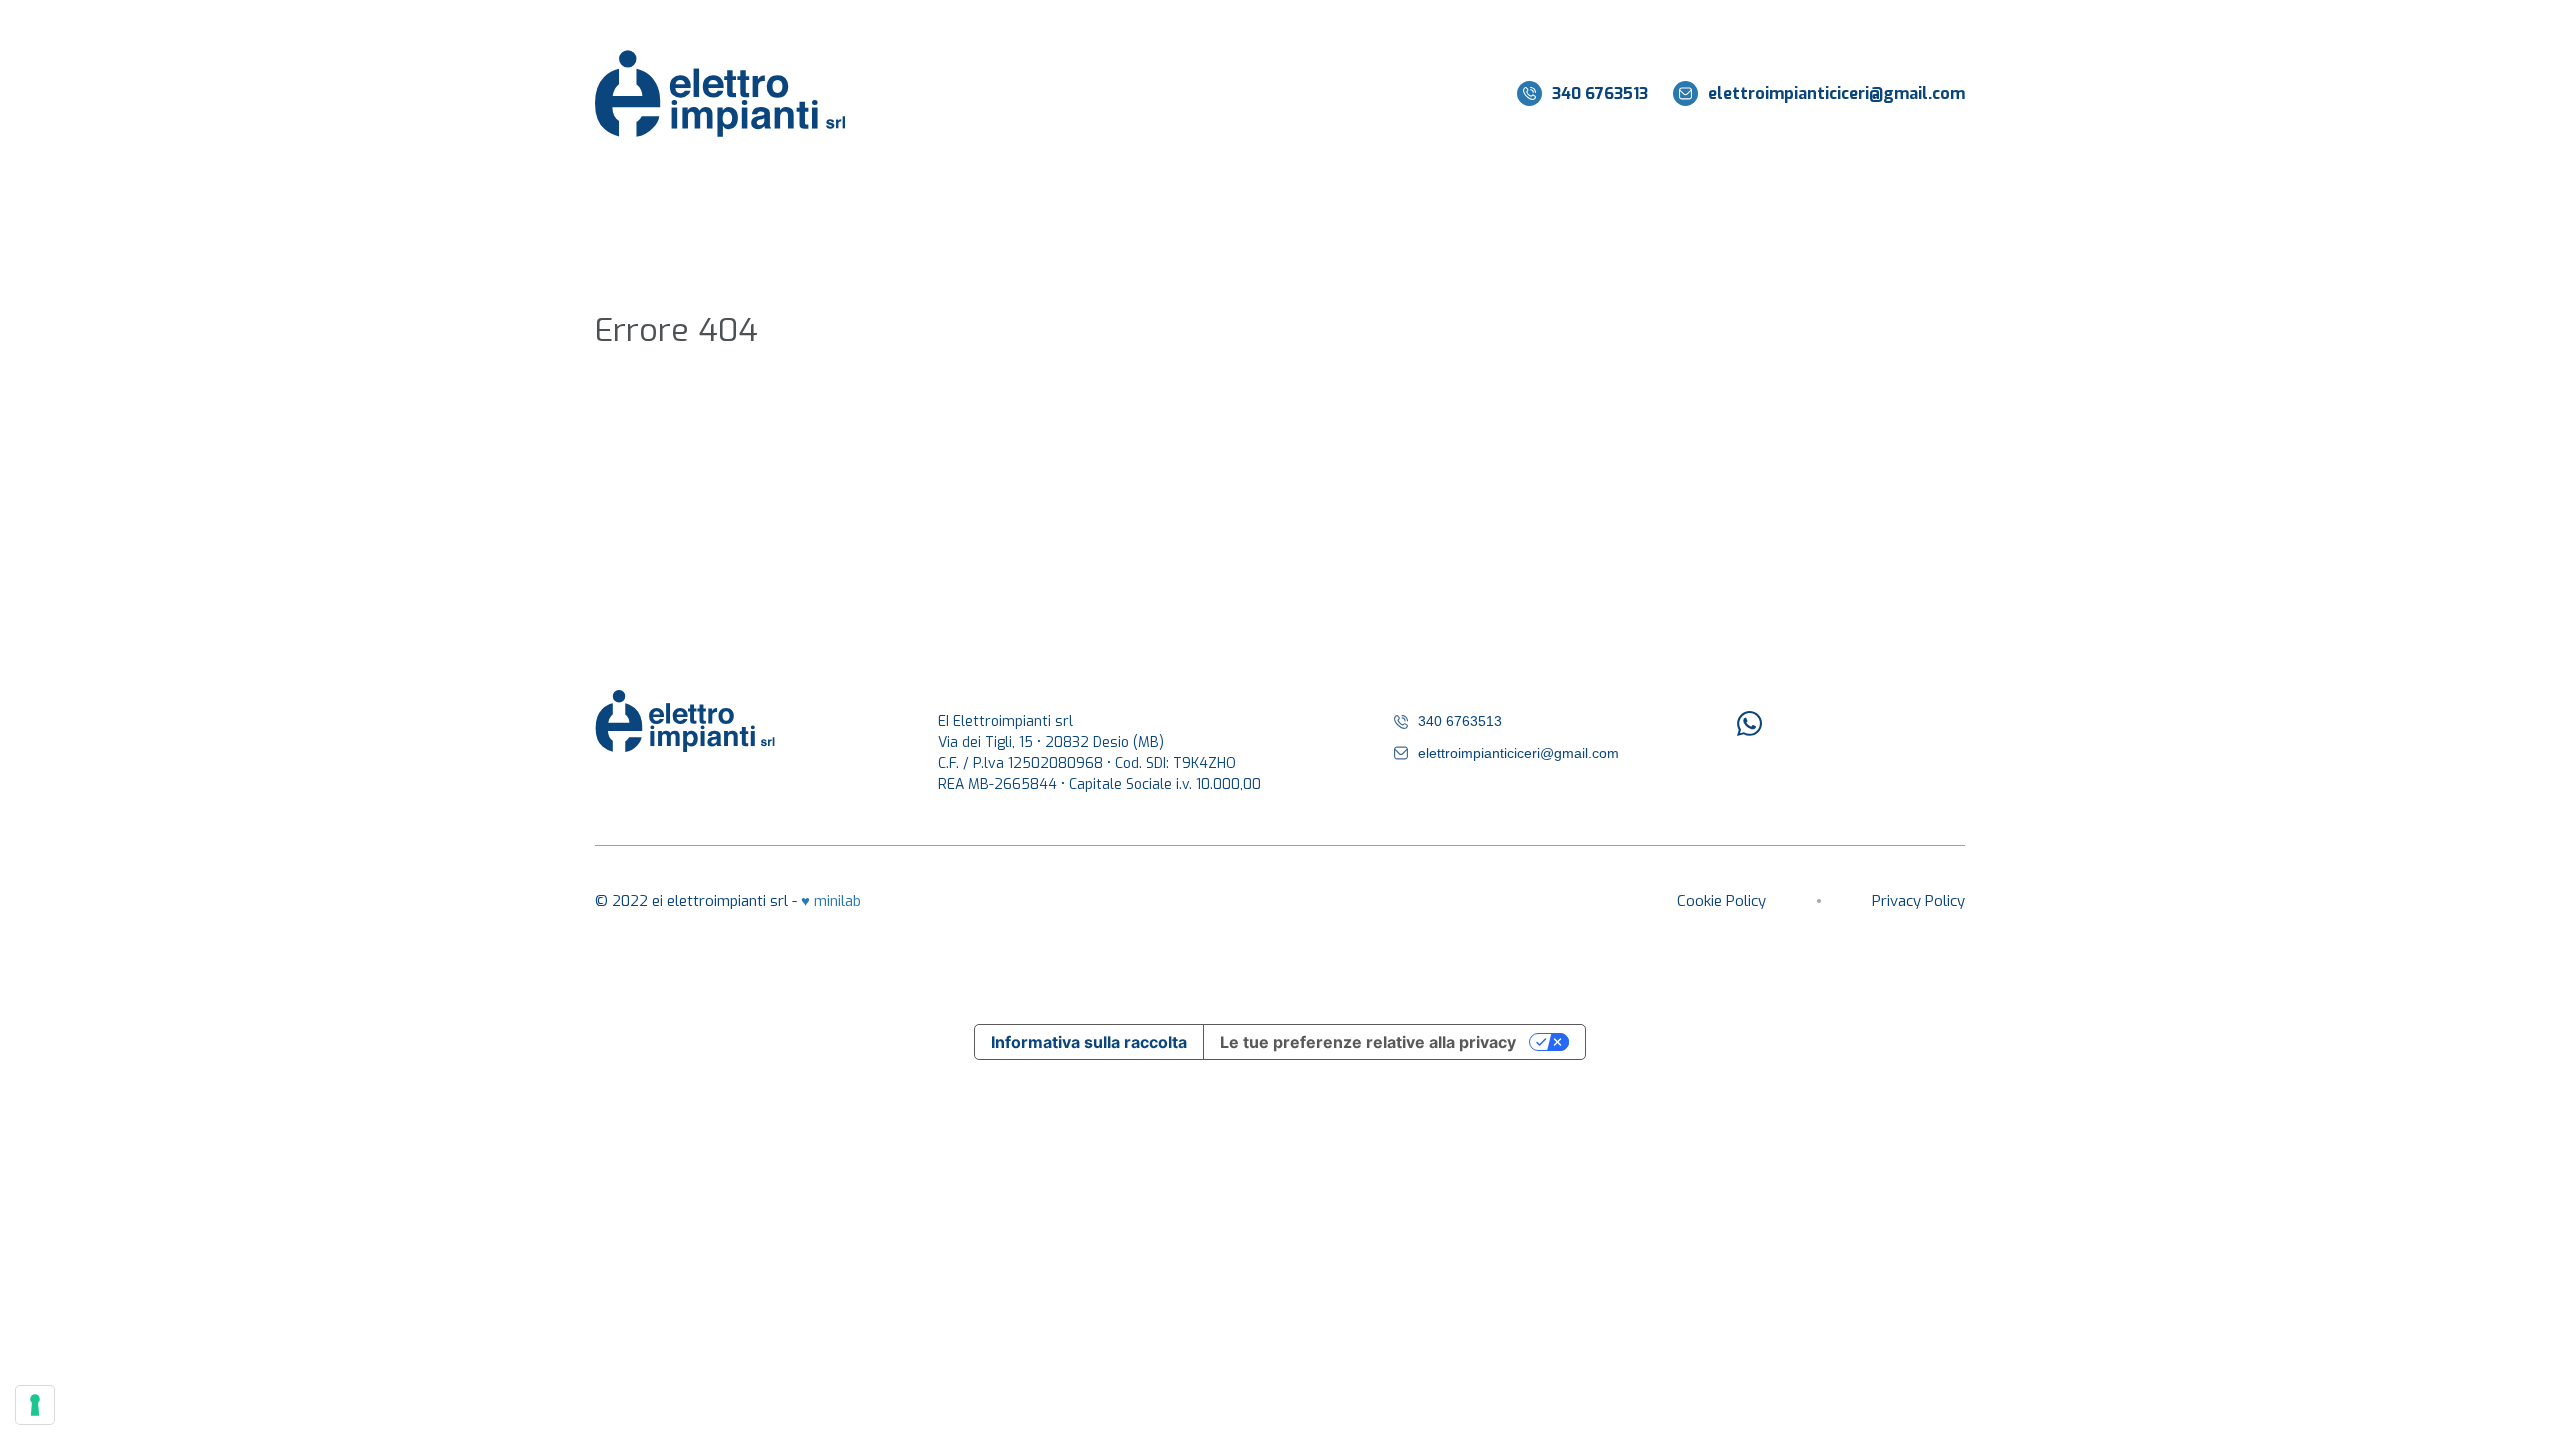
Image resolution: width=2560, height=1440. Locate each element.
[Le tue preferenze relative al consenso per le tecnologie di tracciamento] (35, 1405)
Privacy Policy (1918, 901)
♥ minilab (831, 901)
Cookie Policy (1721, 901)
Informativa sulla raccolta (1089, 1042)
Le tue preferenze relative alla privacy (1368, 1042)
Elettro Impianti (720, 93)
